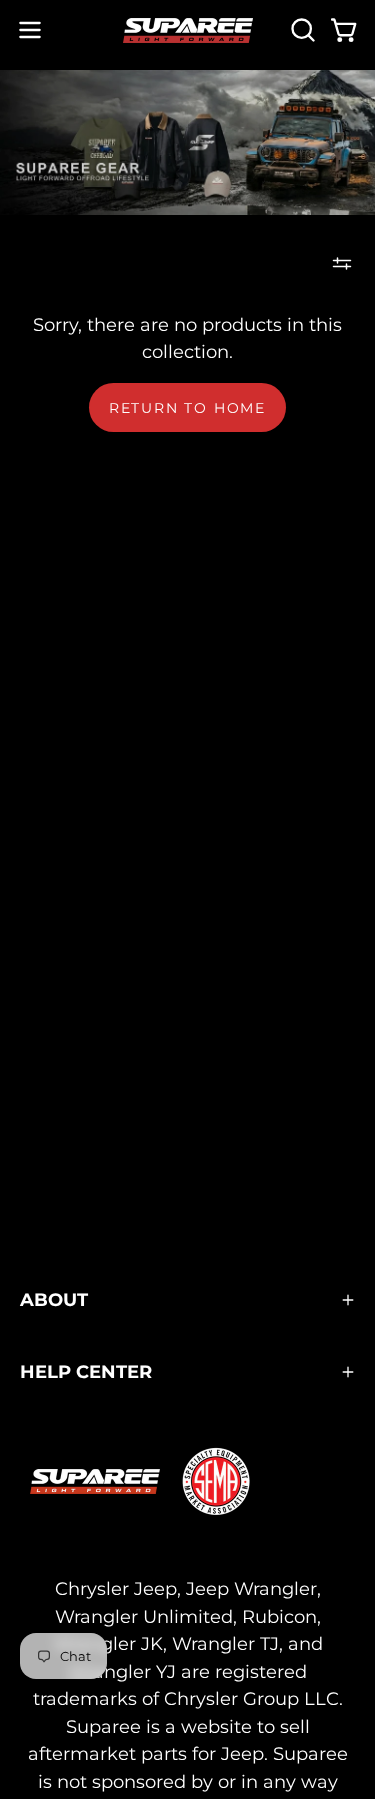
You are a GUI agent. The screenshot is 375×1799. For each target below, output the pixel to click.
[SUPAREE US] (188, 30)
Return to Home (187, 408)
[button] (301, 30)
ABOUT (54, 1299)
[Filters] (342, 263)
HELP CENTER (86, 1371)
